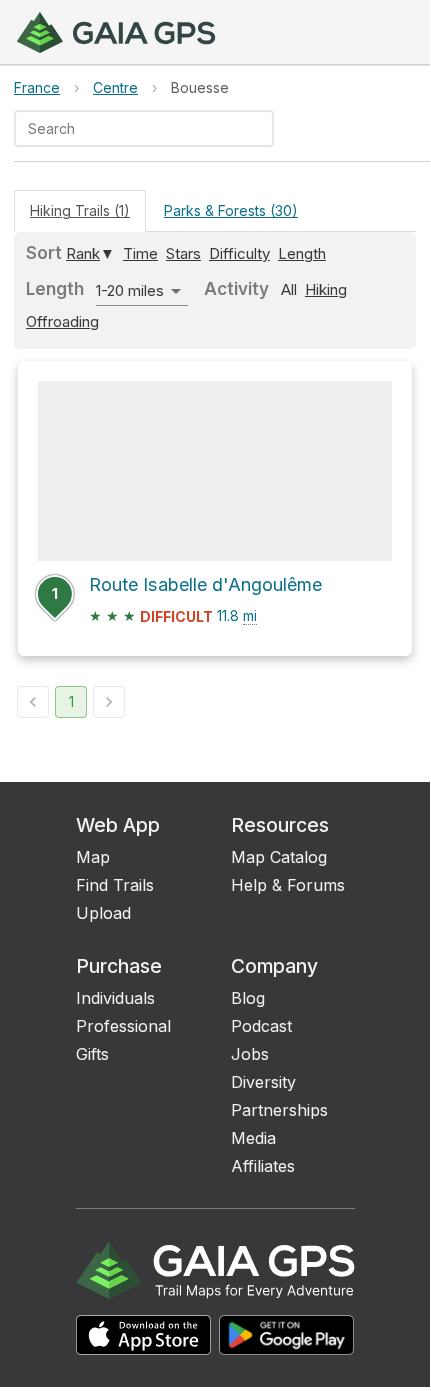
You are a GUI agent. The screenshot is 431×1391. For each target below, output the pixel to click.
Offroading (62, 321)
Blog (248, 998)
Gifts (92, 1054)
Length (302, 253)
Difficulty (239, 253)
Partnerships (279, 1110)
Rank (83, 253)
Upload (103, 913)
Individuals (115, 998)
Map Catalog (279, 857)
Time (140, 253)
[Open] (265, 130)
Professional (123, 1026)
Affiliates (263, 1166)
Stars (183, 253)
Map (93, 857)
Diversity (263, 1082)
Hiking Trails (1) (80, 210)
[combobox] (127, 128)
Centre (115, 87)
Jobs (250, 1054)
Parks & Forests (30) (231, 210)
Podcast (261, 1026)
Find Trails (115, 885)
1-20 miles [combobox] (130, 290)
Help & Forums (288, 885)
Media (253, 1138)
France (37, 87)
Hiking (326, 289)
